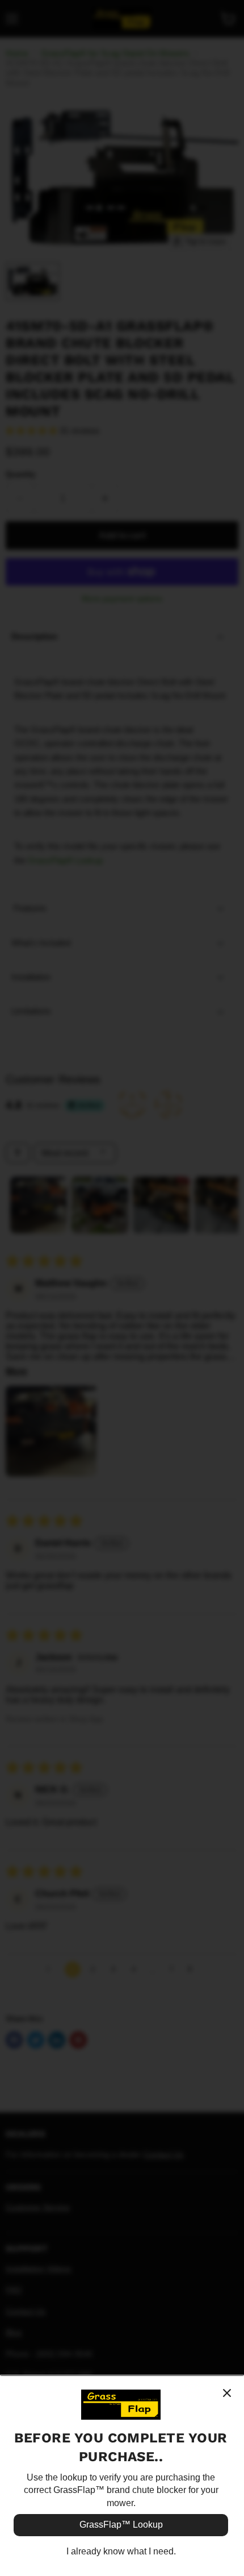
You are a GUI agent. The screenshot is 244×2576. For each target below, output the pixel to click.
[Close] (227, 2393)
